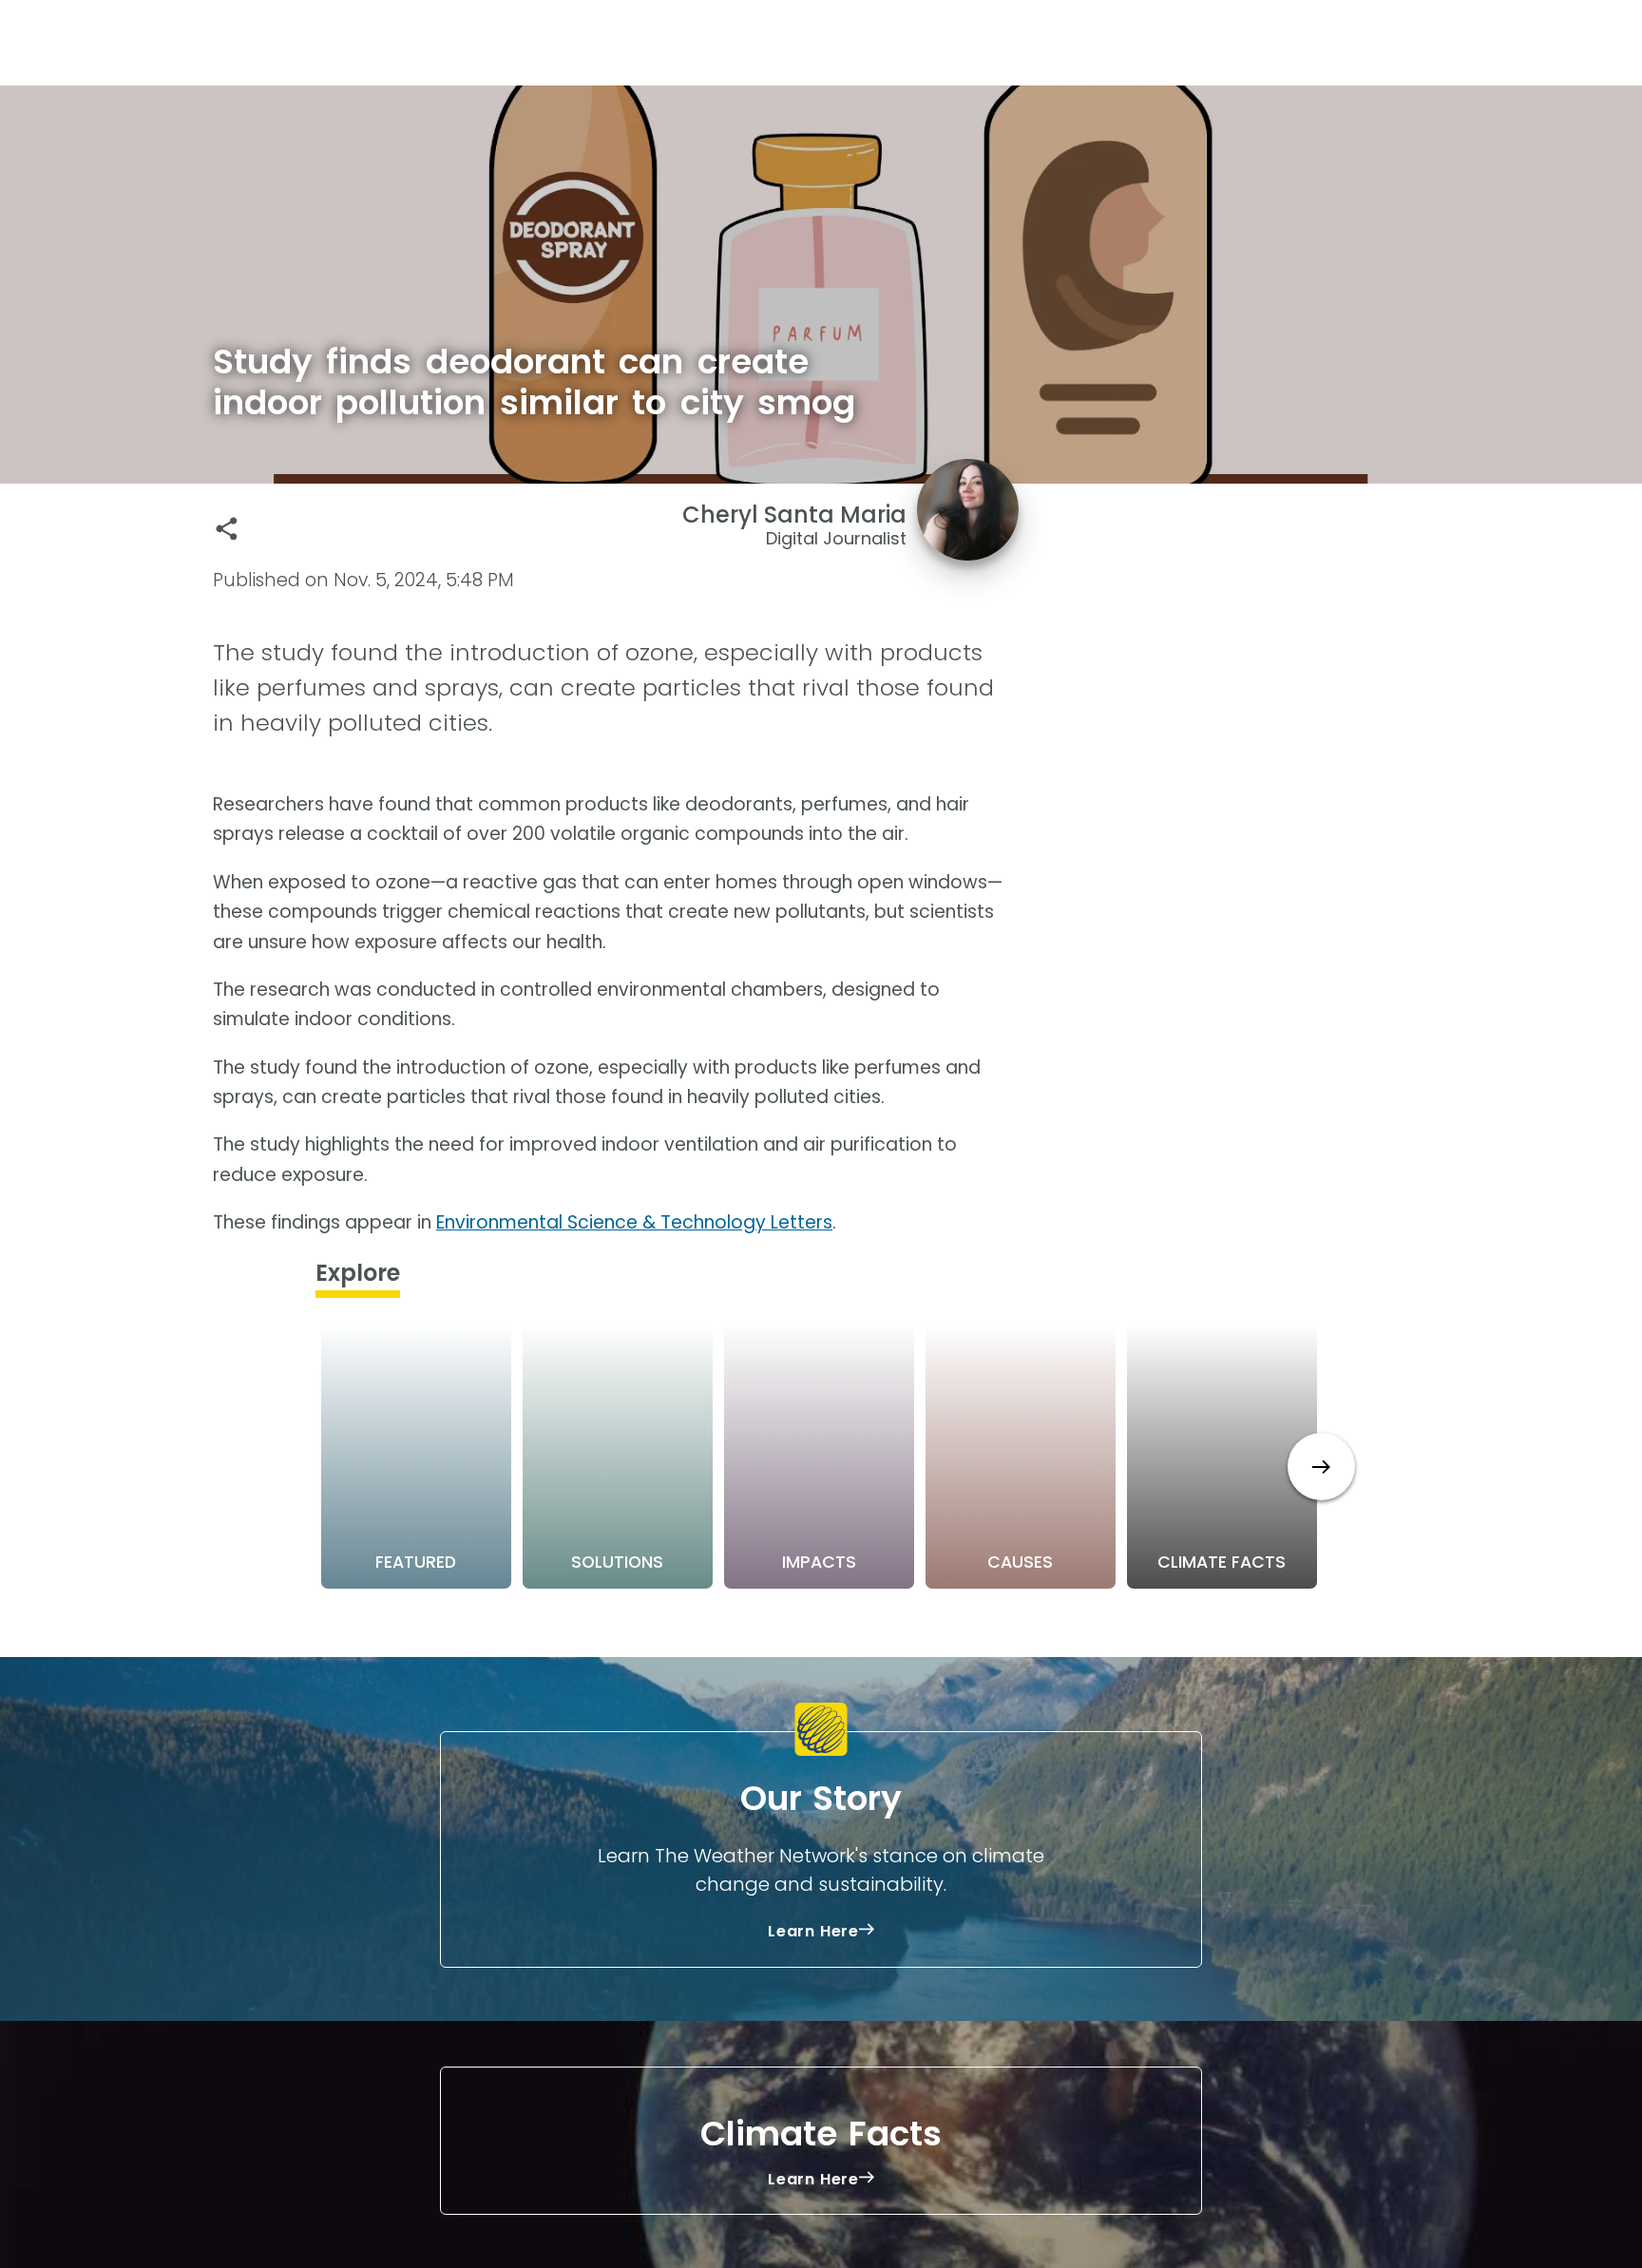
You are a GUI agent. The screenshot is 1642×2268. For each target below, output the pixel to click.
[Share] (227, 529)
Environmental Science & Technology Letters (634, 1222)
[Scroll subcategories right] (1321, 1467)
